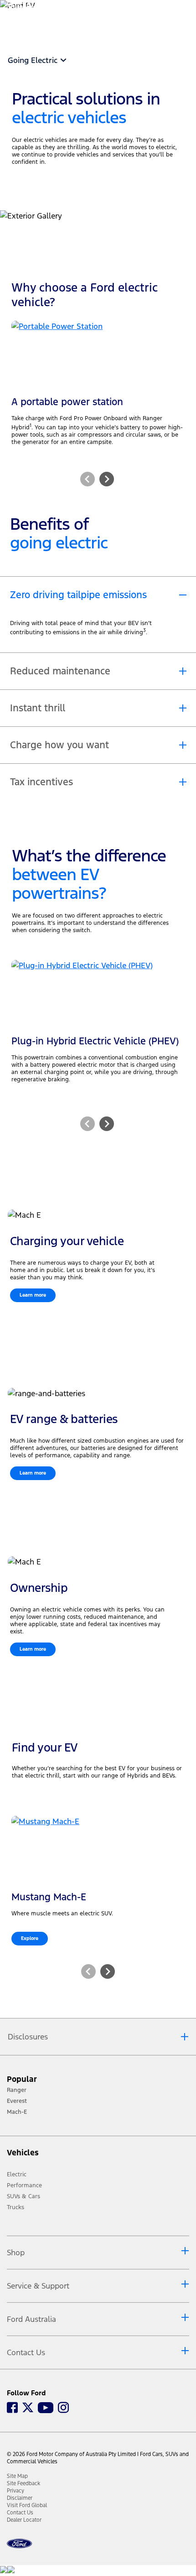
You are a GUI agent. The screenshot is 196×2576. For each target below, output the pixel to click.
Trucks (15, 2207)
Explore (30, 1938)
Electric (17, 2174)
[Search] (155, 17)
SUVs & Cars (23, 2196)
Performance (24, 2185)
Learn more (33, 1295)
